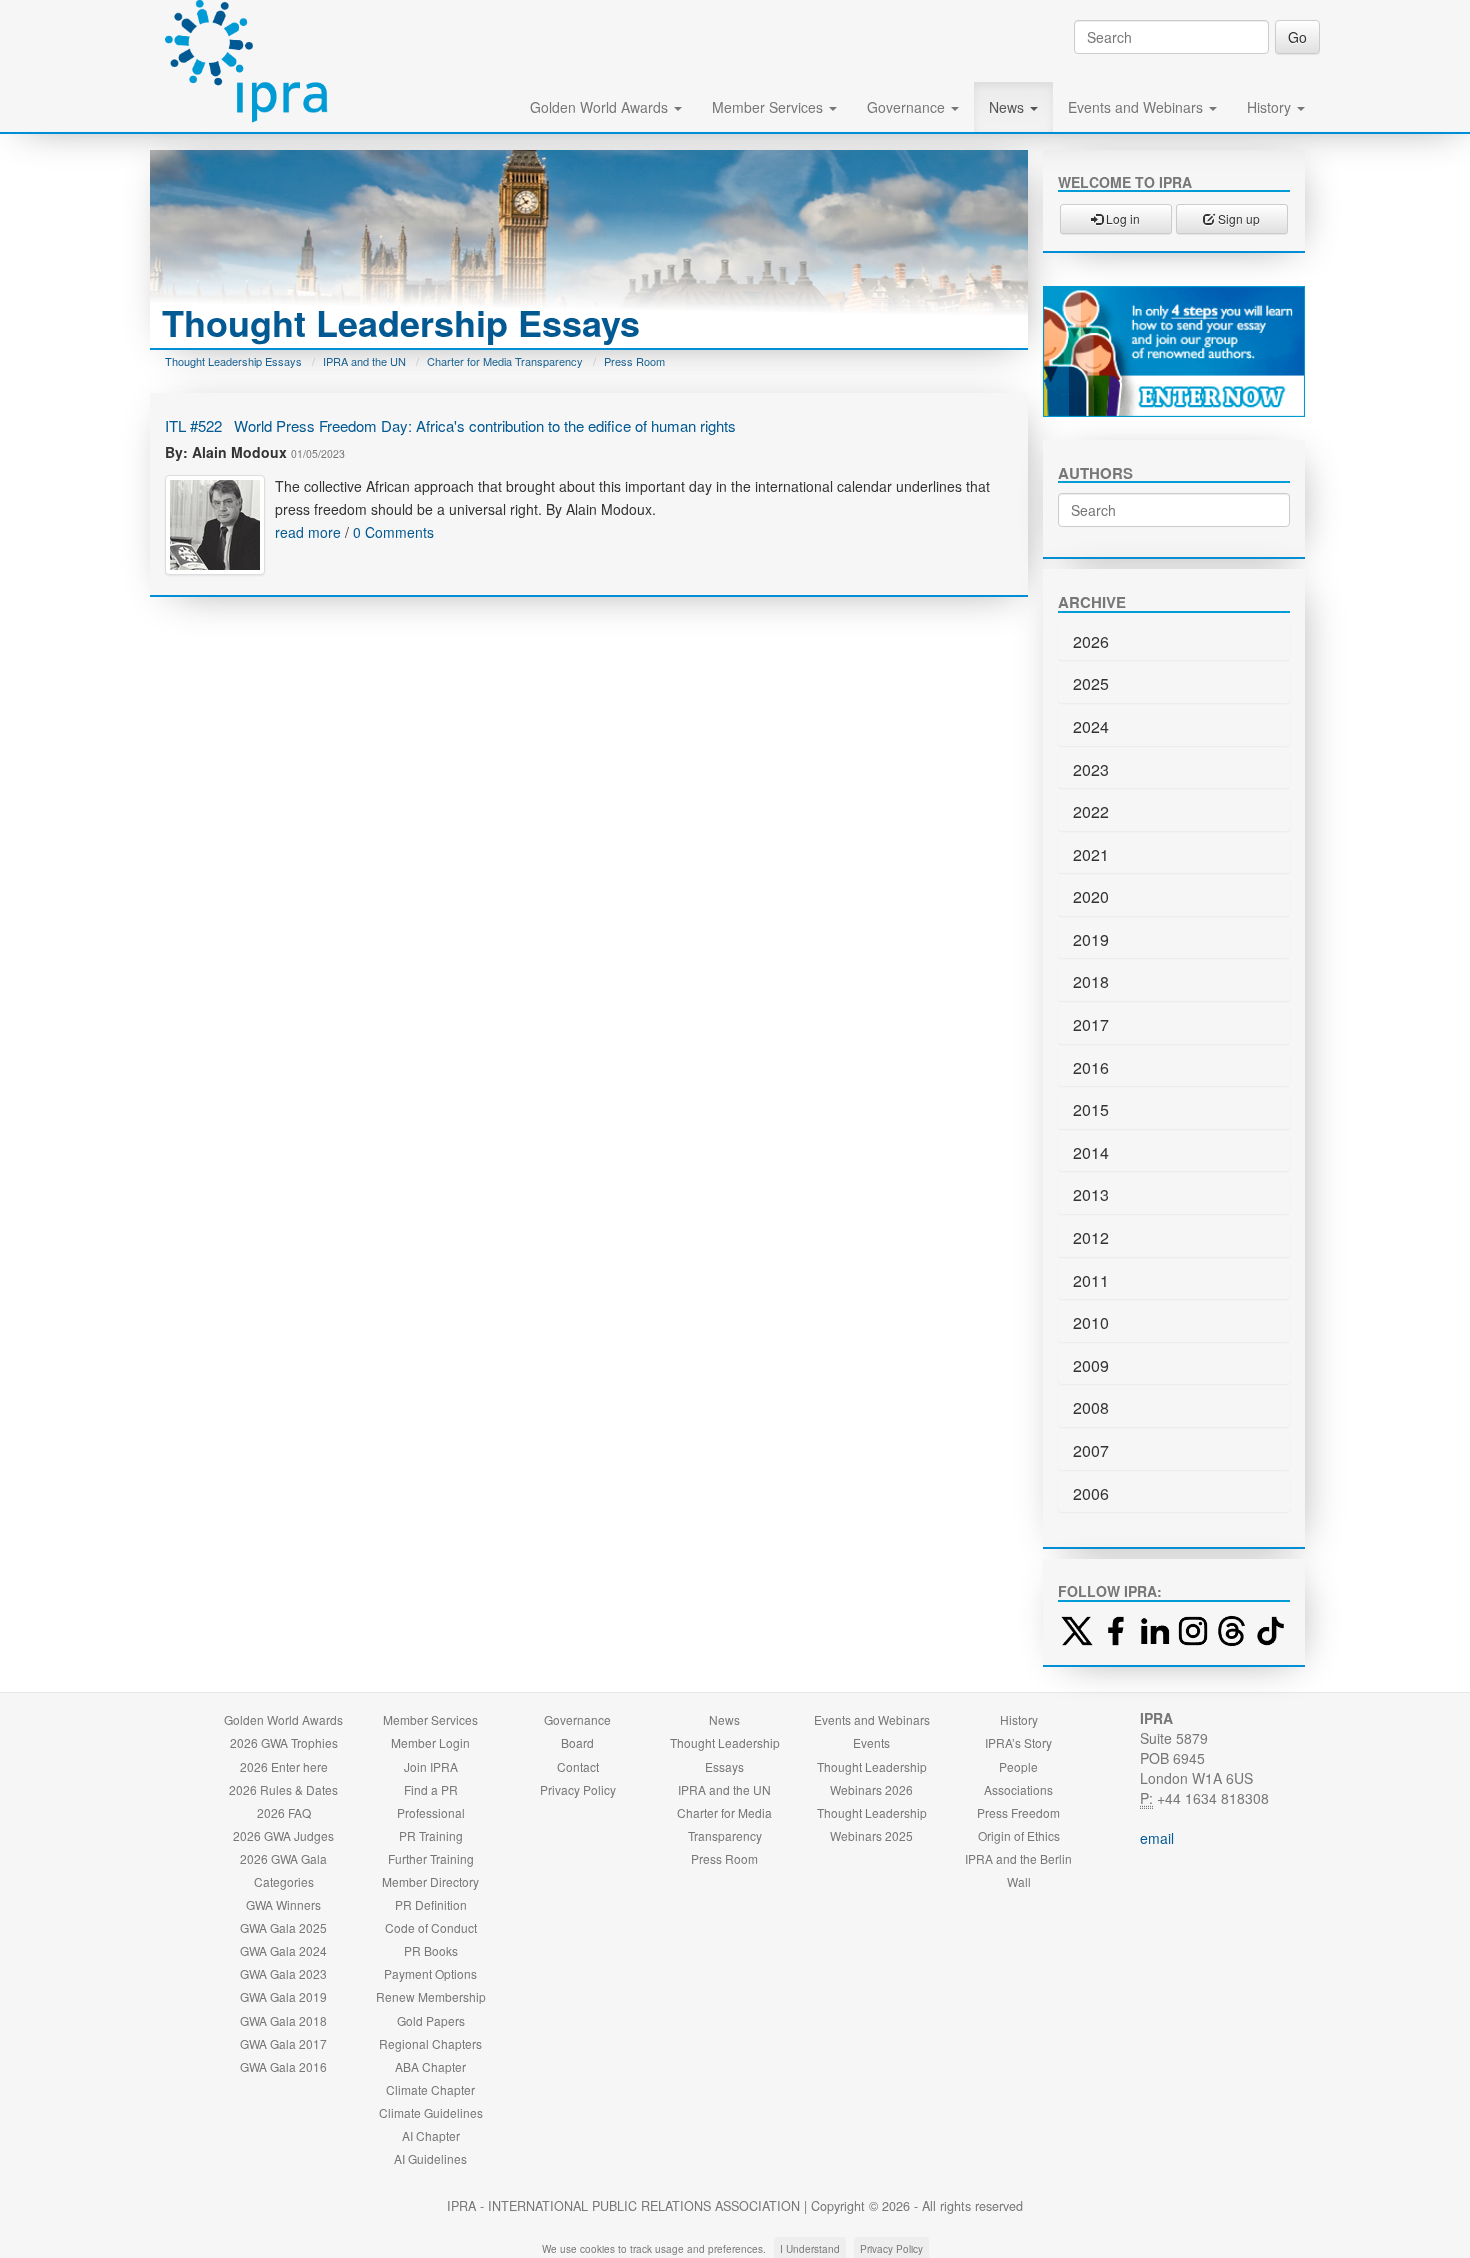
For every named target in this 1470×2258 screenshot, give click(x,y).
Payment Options (430, 1973)
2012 (1091, 1237)
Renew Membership (431, 1996)
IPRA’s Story (1018, 1742)
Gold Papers (431, 2020)
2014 (1091, 1152)
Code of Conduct (431, 1927)
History (1271, 107)
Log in (1121, 218)
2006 (1091, 1493)
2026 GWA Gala (283, 1858)
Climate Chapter (430, 2089)
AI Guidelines (430, 2158)
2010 (1091, 1322)
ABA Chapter (430, 2066)
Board (577, 1742)
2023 (1091, 769)
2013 (1091, 1194)
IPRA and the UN (364, 361)
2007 (1091, 1450)
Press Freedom (1018, 1812)
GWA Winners (283, 1904)
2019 (1091, 939)
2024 (1091, 726)
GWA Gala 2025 (283, 1927)
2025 (1091, 683)
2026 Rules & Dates (283, 1789)
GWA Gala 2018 (283, 2020)
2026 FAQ (284, 1812)
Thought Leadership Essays (233, 361)
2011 (1091, 1280)
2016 (1091, 1067)
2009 (1091, 1365)
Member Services (769, 107)
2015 (1091, 1109)
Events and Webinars (1137, 107)
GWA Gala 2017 (283, 2043)
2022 (1091, 811)
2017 (1091, 1024)
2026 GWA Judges (283, 1835)
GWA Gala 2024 (283, 1950)
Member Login (430, 1742)
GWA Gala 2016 (283, 2066)
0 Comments (393, 532)
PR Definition (431, 1904)
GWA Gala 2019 (283, 1996)
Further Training (431, 1858)
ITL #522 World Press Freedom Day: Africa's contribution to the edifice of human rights (450, 425)
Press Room (634, 361)
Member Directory (430, 1881)
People (1018, 1766)
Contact (578, 1766)
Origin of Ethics (1019, 1835)
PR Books (431, 1950)
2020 (1091, 896)
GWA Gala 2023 (283, 1973)
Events (871, 1742)
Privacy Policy (578, 1789)
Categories (284, 1881)
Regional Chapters (430, 2043)
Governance (908, 107)
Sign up (1237, 218)
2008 (1091, 1407)
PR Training (431, 1835)
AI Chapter (431, 2135)
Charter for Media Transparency (505, 361)
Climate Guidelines (431, 2112)
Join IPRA (431, 1766)
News (1008, 107)
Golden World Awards (601, 107)
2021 (1091, 854)
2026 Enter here (284, 1766)
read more (308, 532)
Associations (1018, 1789)
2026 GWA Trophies (284, 1742)
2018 (1091, 981)
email (1157, 1838)
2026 (1091, 641)
